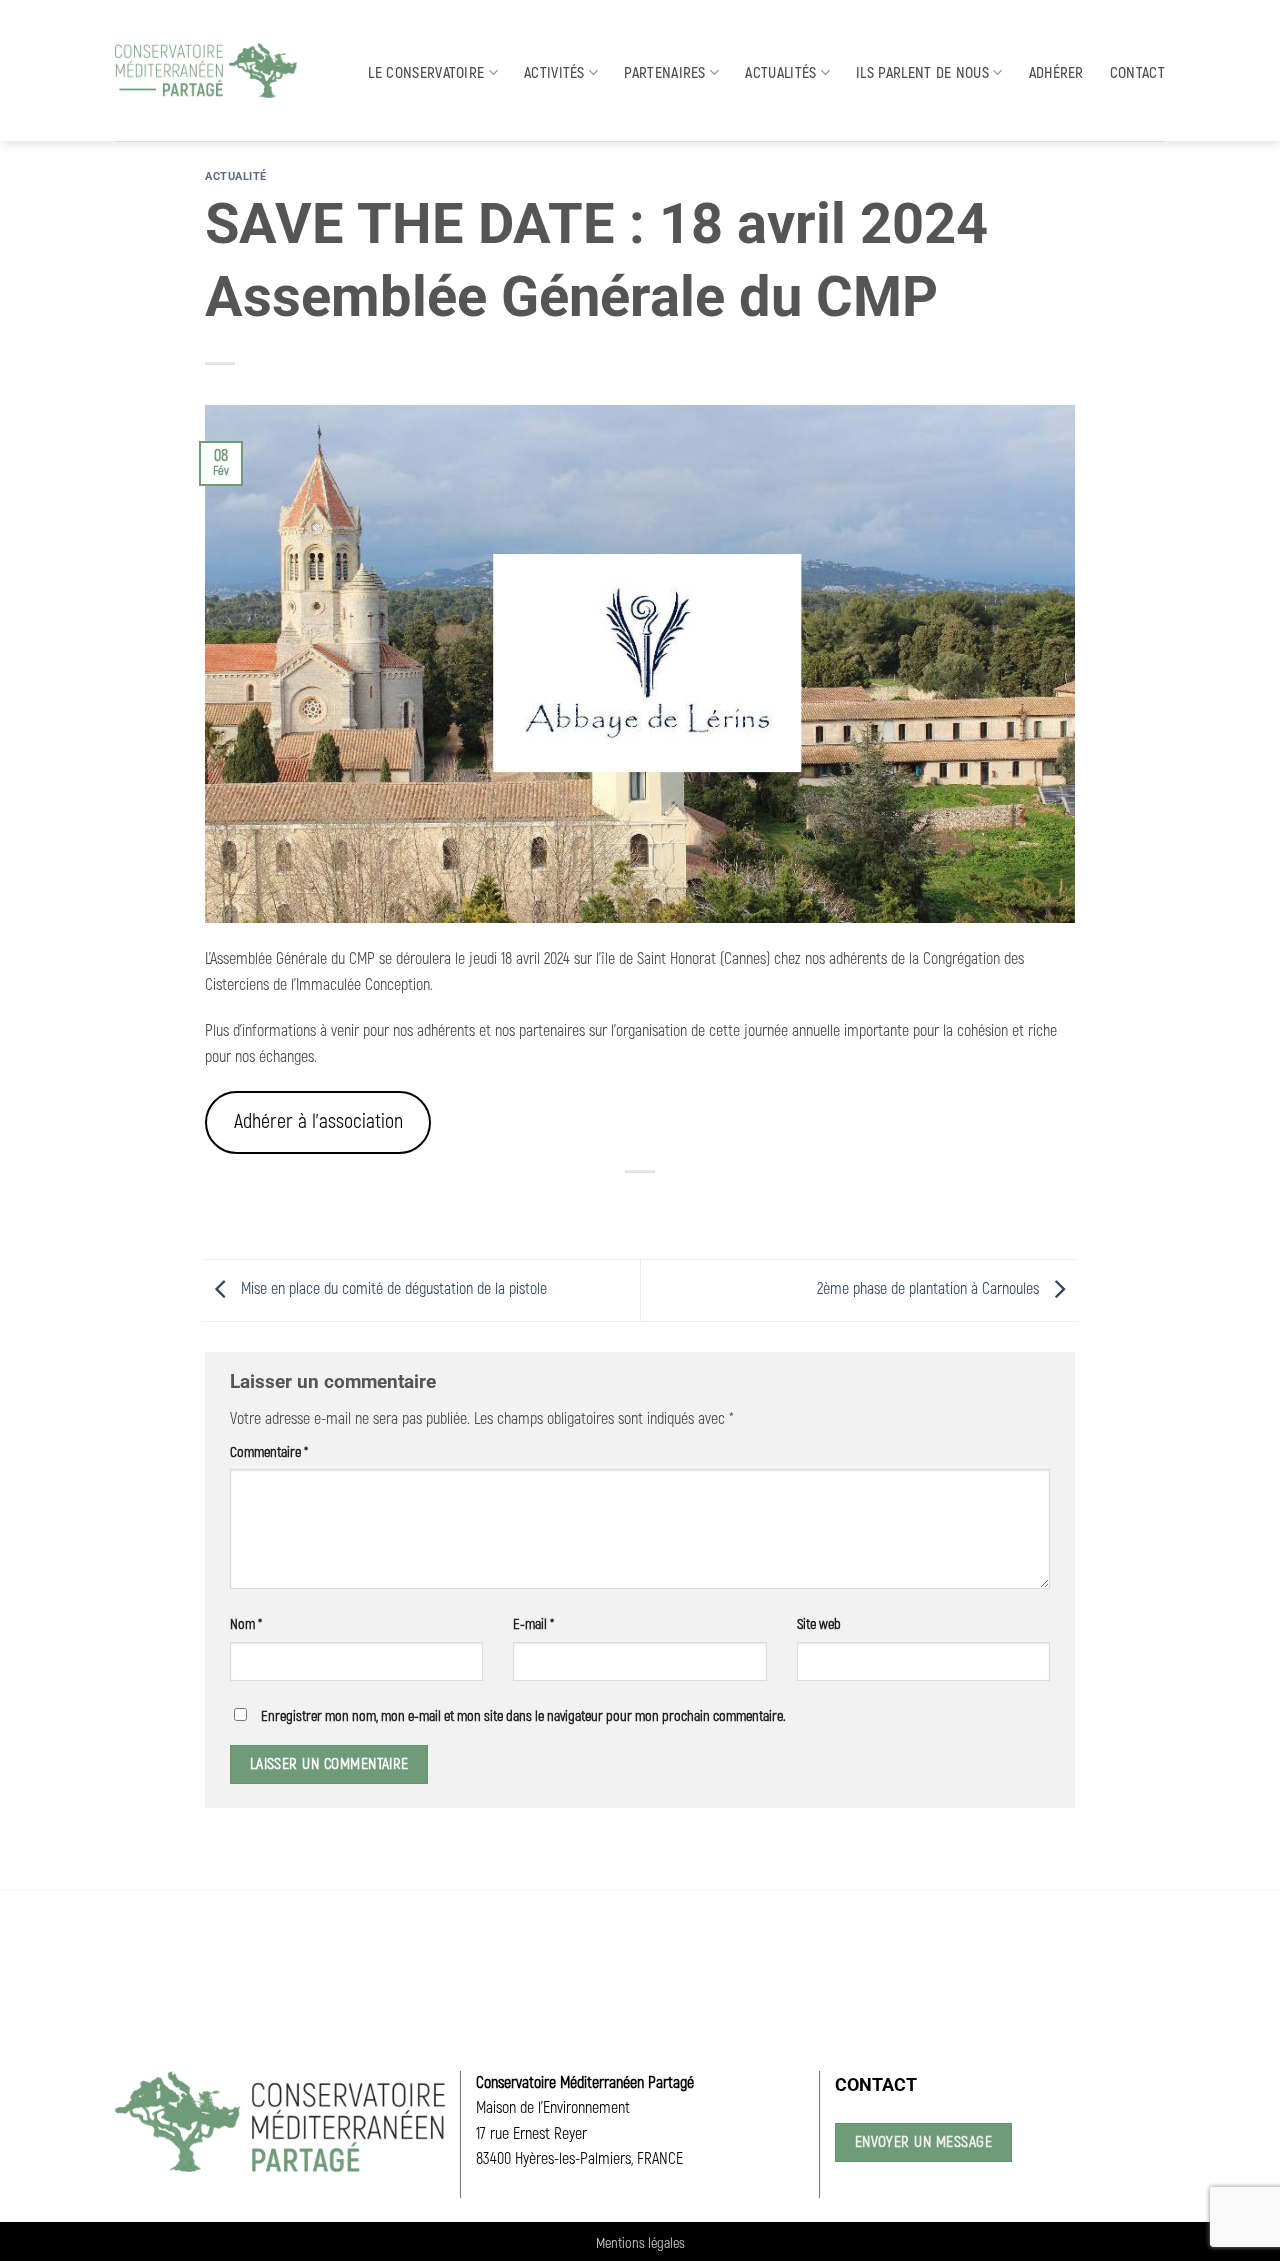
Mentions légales (640, 2243)
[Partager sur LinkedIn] (713, 1205)
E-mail (533, 1624)
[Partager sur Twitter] (604, 1205)
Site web (819, 1624)
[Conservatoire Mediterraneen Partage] (206, 70)
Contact (1137, 73)
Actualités (780, 73)
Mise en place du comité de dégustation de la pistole (392, 1289)
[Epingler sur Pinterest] (676, 1205)
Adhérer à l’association (318, 1121)
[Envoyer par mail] (640, 1205)
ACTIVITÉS (554, 73)
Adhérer (1056, 73)
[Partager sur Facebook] (568, 1205)
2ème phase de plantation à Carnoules (930, 1289)
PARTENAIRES (665, 73)
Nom (246, 1624)
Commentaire (269, 1452)
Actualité (236, 176)
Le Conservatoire (426, 73)
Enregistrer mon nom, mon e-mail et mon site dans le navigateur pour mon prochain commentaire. (523, 1716)
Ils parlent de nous (922, 73)
